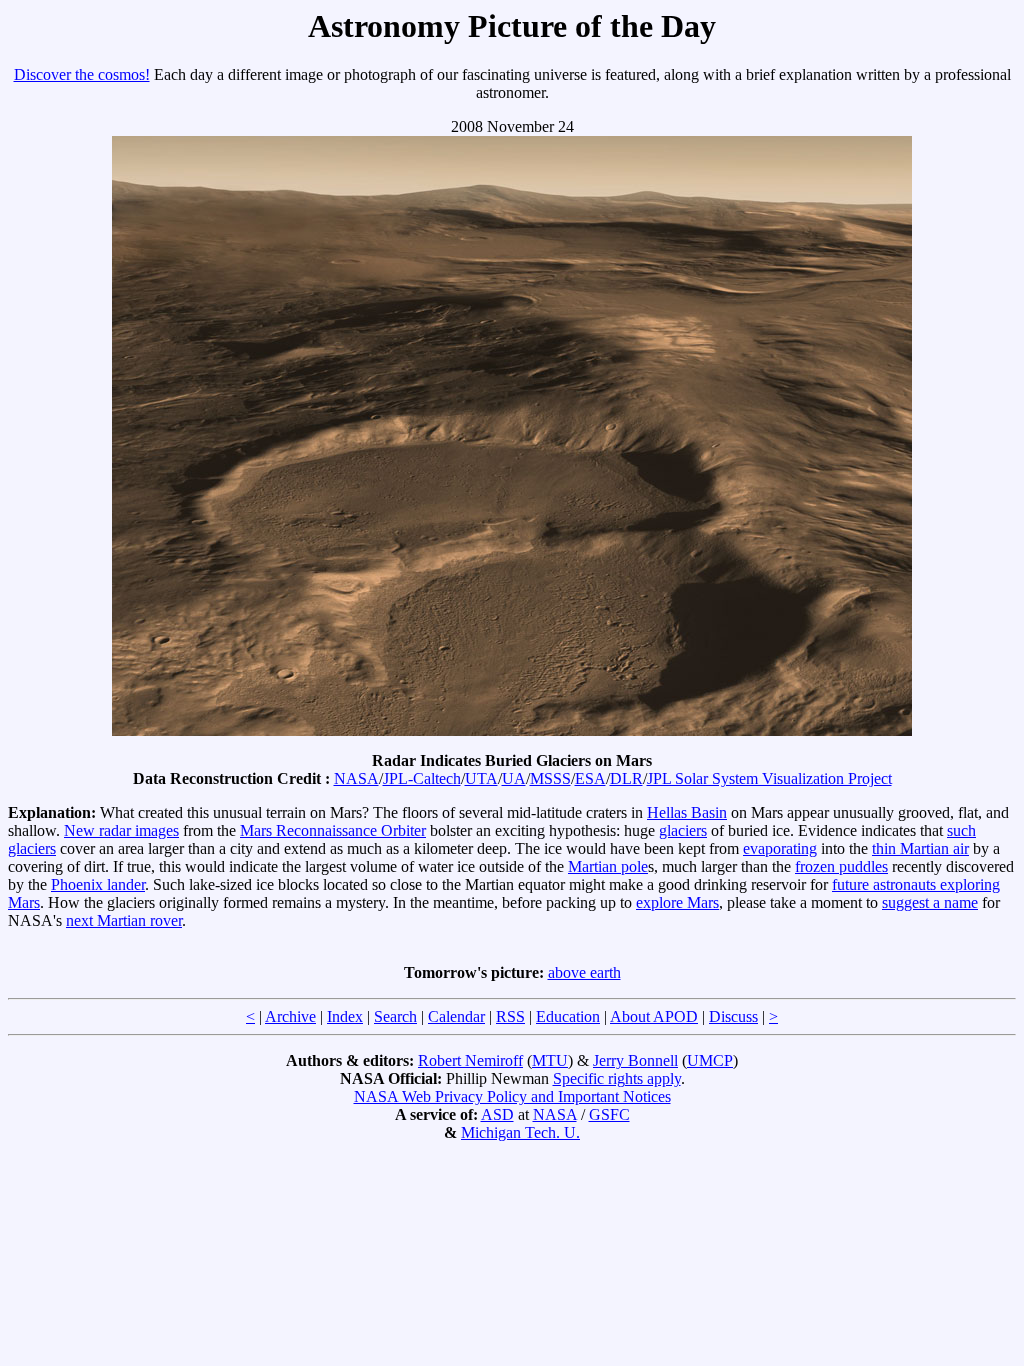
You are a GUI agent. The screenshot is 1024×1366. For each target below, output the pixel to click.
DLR (626, 778)
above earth (584, 972)
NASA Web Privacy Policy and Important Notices (512, 1096)
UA (514, 778)
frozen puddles (841, 866)
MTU (550, 1060)
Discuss (733, 1016)
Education (568, 1016)
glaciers (683, 830)
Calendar (456, 1016)
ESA (590, 778)
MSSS (550, 778)
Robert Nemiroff (470, 1060)
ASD (497, 1114)
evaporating (780, 848)
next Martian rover (124, 920)
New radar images (121, 830)
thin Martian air (920, 848)
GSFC (609, 1114)
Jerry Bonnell (635, 1060)
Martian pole (608, 866)
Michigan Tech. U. (520, 1132)
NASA (356, 778)
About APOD (654, 1016)
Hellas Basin (687, 812)
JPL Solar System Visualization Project (769, 778)
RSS (510, 1016)
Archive (290, 1016)
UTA (481, 778)
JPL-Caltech (422, 778)
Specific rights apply (617, 1078)
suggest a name (930, 902)
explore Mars (677, 902)
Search (395, 1016)
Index (345, 1016)
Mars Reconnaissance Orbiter (333, 830)
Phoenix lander (98, 884)
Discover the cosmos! (82, 74)
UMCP (710, 1060)
